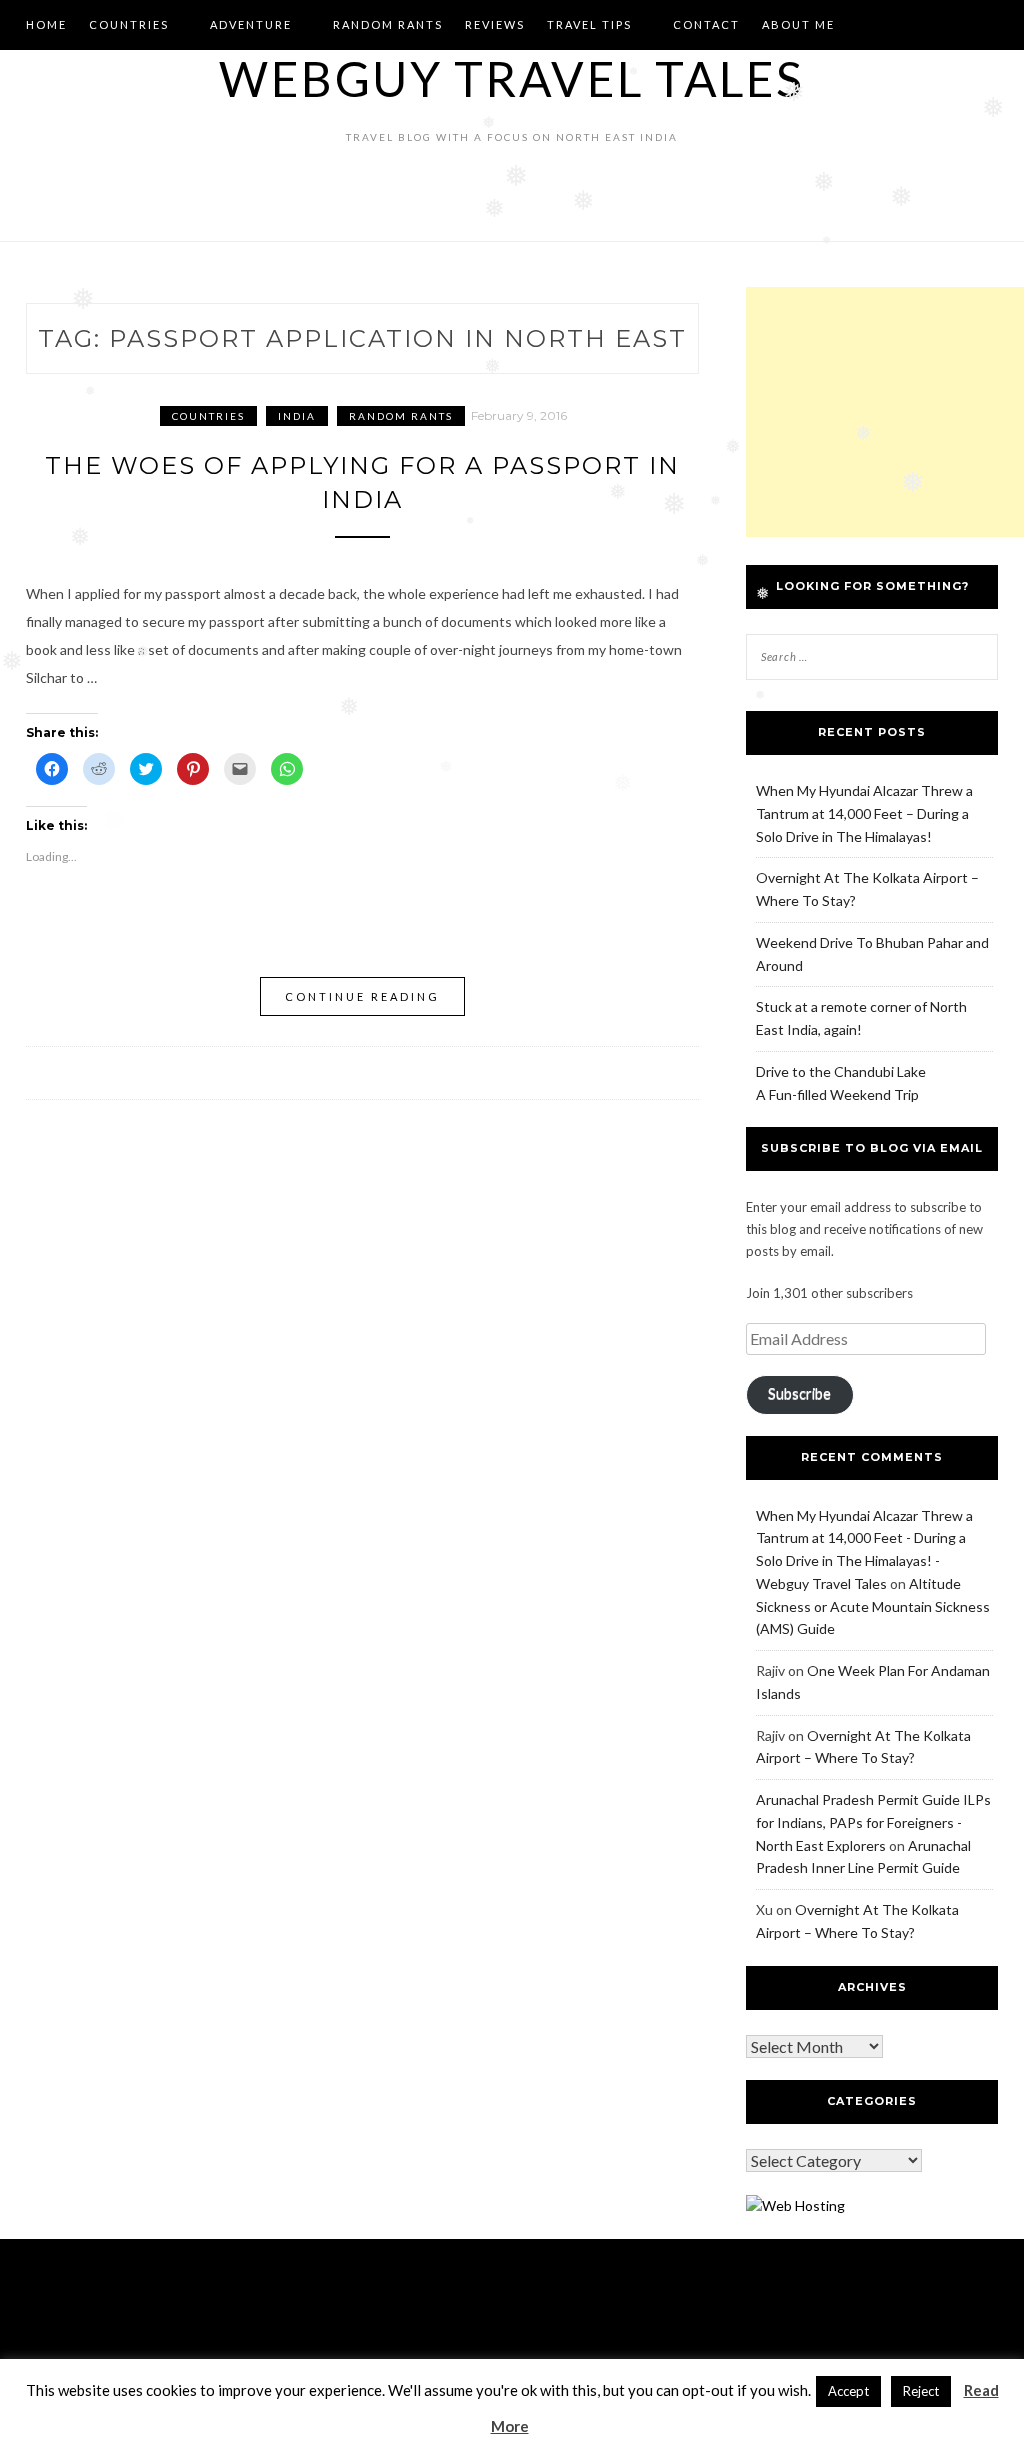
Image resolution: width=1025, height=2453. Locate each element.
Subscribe (799, 1393)
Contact (706, 24)
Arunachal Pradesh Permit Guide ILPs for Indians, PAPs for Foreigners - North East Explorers (873, 1822)
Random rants (388, 24)
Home (46, 24)
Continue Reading (362, 996)
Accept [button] (848, 2391)
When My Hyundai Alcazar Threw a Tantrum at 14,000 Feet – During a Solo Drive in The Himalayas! (864, 813)
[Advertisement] (885, 412)
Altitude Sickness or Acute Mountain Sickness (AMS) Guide (873, 1606)
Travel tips (589, 24)
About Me (798, 24)
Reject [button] (921, 2391)
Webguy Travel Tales (512, 78)
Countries (129, 24)
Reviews (495, 24)
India (297, 416)
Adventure (251, 24)
